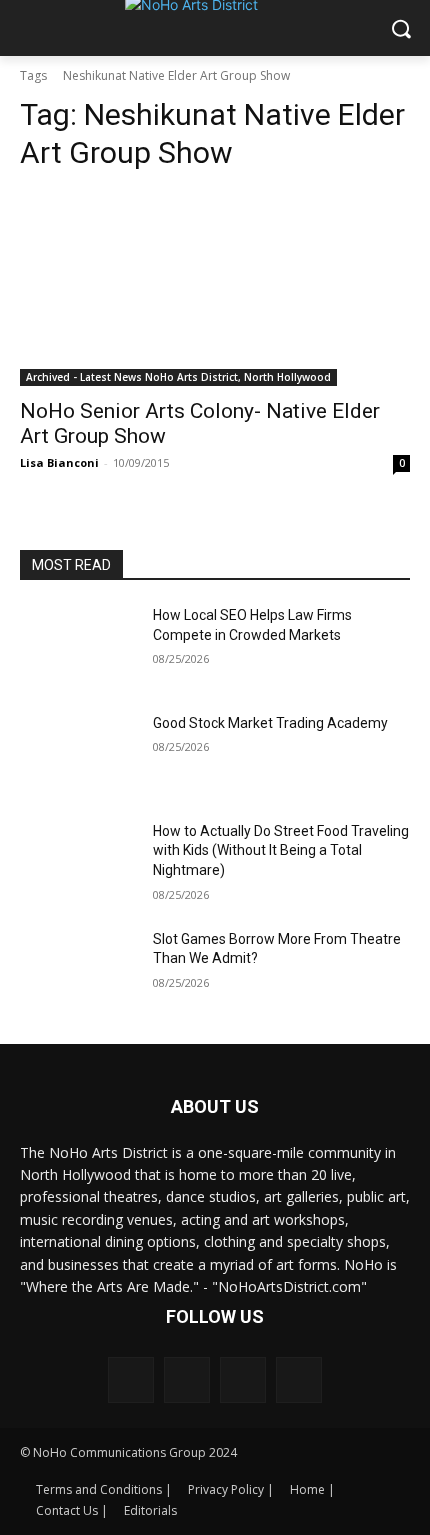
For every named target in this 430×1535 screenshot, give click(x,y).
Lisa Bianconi (59, 462)
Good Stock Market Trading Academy (270, 723)
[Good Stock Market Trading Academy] (78, 755)
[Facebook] (131, 1380)
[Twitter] (299, 1380)
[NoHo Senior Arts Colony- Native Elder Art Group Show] (215, 288)
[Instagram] (187, 1380)
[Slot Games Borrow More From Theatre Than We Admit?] (78, 971)
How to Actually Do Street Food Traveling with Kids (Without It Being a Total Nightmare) (281, 850)
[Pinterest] (243, 1380)
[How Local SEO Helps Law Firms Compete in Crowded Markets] (78, 647)
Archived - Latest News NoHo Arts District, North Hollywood (178, 377)
